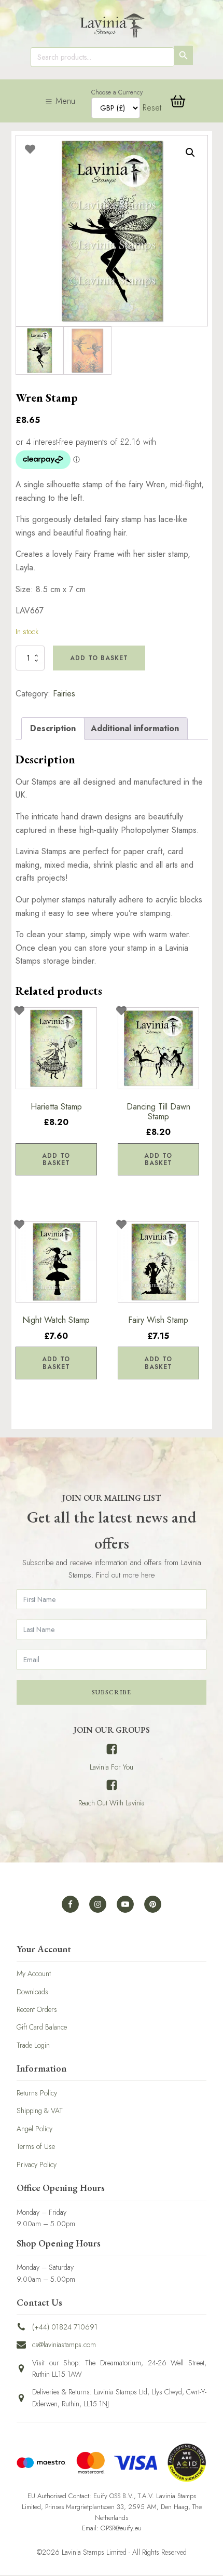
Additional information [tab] (135, 728)
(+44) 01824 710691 (65, 2327)
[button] (190, 153)
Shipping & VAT (40, 2111)
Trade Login (33, 2045)
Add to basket (99, 658)
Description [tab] (53, 728)
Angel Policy (34, 2129)
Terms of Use (36, 2146)
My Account (34, 1974)
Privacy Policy (37, 2164)
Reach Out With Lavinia (112, 1803)
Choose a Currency (117, 92)
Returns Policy (37, 2093)
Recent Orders (37, 2009)
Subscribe (112, 1692)
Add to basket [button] (56, 1159)
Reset (152, 108)
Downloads (32, 1992)
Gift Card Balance (42, 2027)
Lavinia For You (112, 1767)
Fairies (64, 694)
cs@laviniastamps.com (64, 2345)
